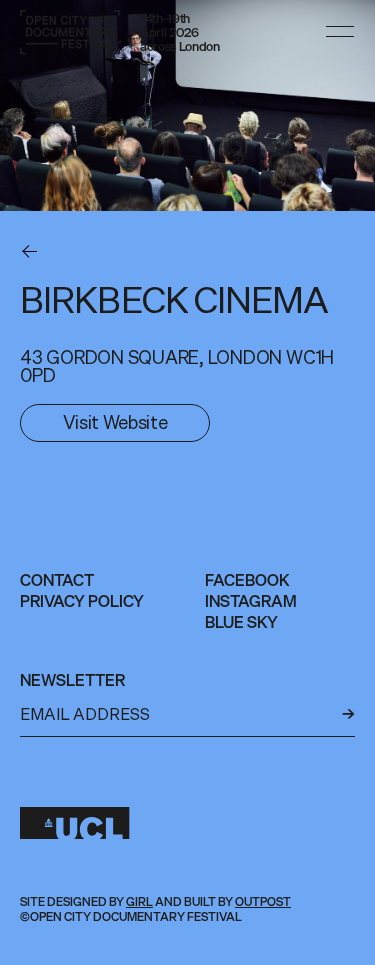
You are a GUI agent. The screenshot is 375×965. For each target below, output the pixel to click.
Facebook (247, 580)
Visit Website (115, 422)
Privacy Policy (82, 601)
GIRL (139, 901)
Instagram (251, 601)
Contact (57, 580)
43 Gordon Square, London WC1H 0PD (177, 366)
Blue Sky (241, 622)
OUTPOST (263, 901)
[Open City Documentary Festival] (70, 32)
